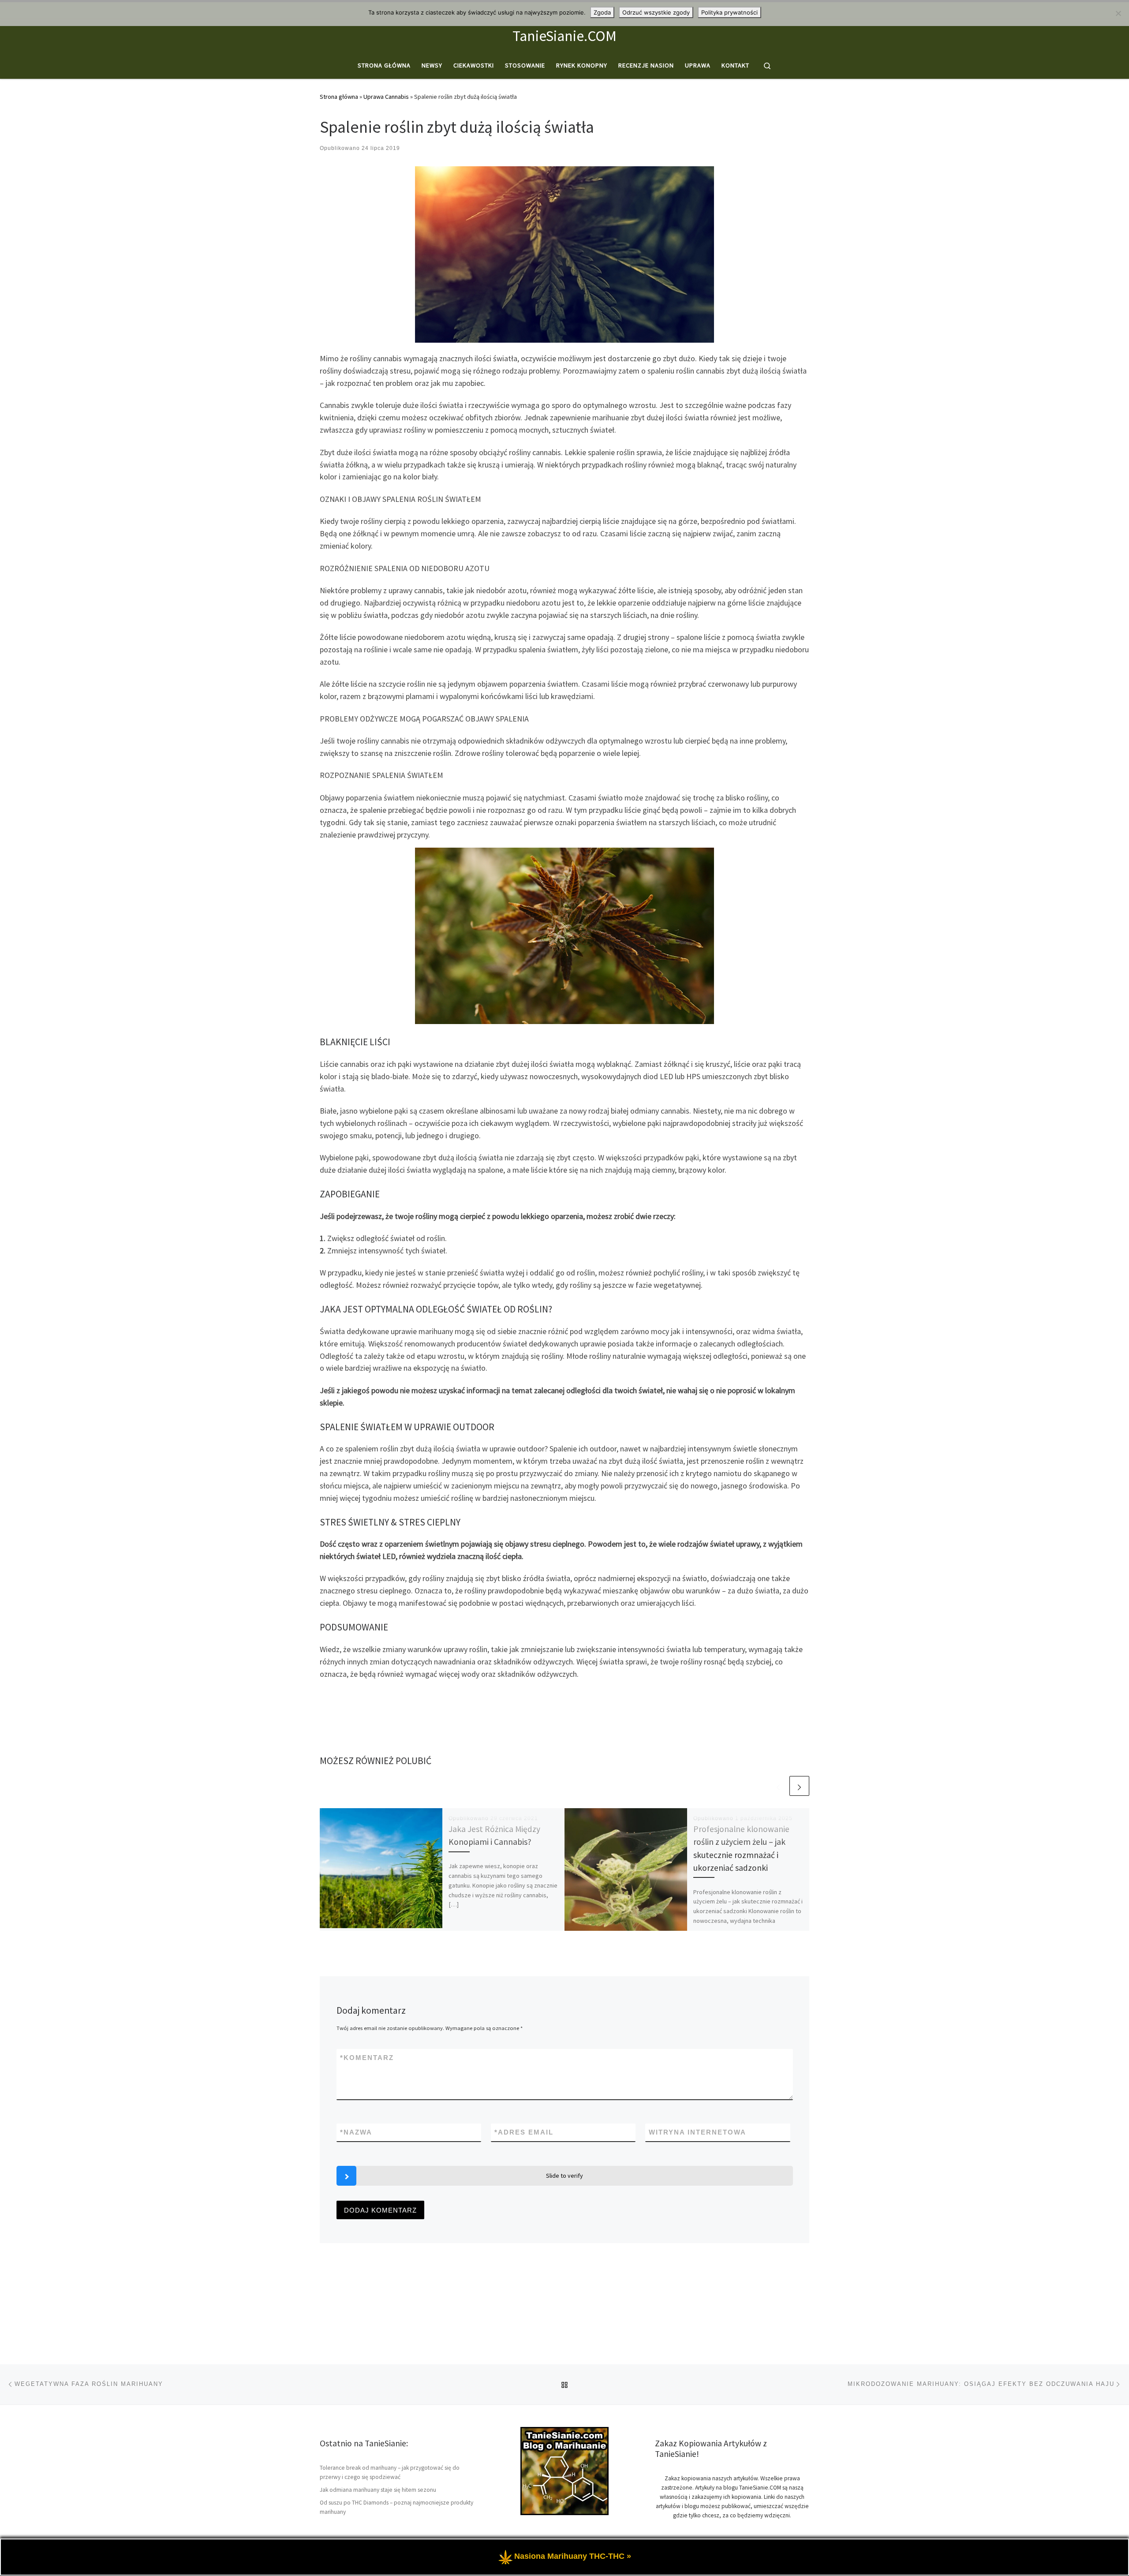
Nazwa (356, 2132)
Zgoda (602, 12)
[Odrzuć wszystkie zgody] (1118, 13)
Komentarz (367, 2058)
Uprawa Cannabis (386, 97)
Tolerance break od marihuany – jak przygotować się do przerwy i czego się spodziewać (390, 2472)
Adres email (524, 2132)
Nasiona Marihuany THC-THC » (573, 2556)
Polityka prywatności (729, 12)
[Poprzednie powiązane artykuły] (778, 1786)
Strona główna (339, 97)
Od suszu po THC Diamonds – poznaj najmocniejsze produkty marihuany (396, 2507)
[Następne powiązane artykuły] (799, 1786)
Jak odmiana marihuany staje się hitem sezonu (378, 2490)
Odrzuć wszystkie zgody (656, 12)
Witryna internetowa (697, 2132)
